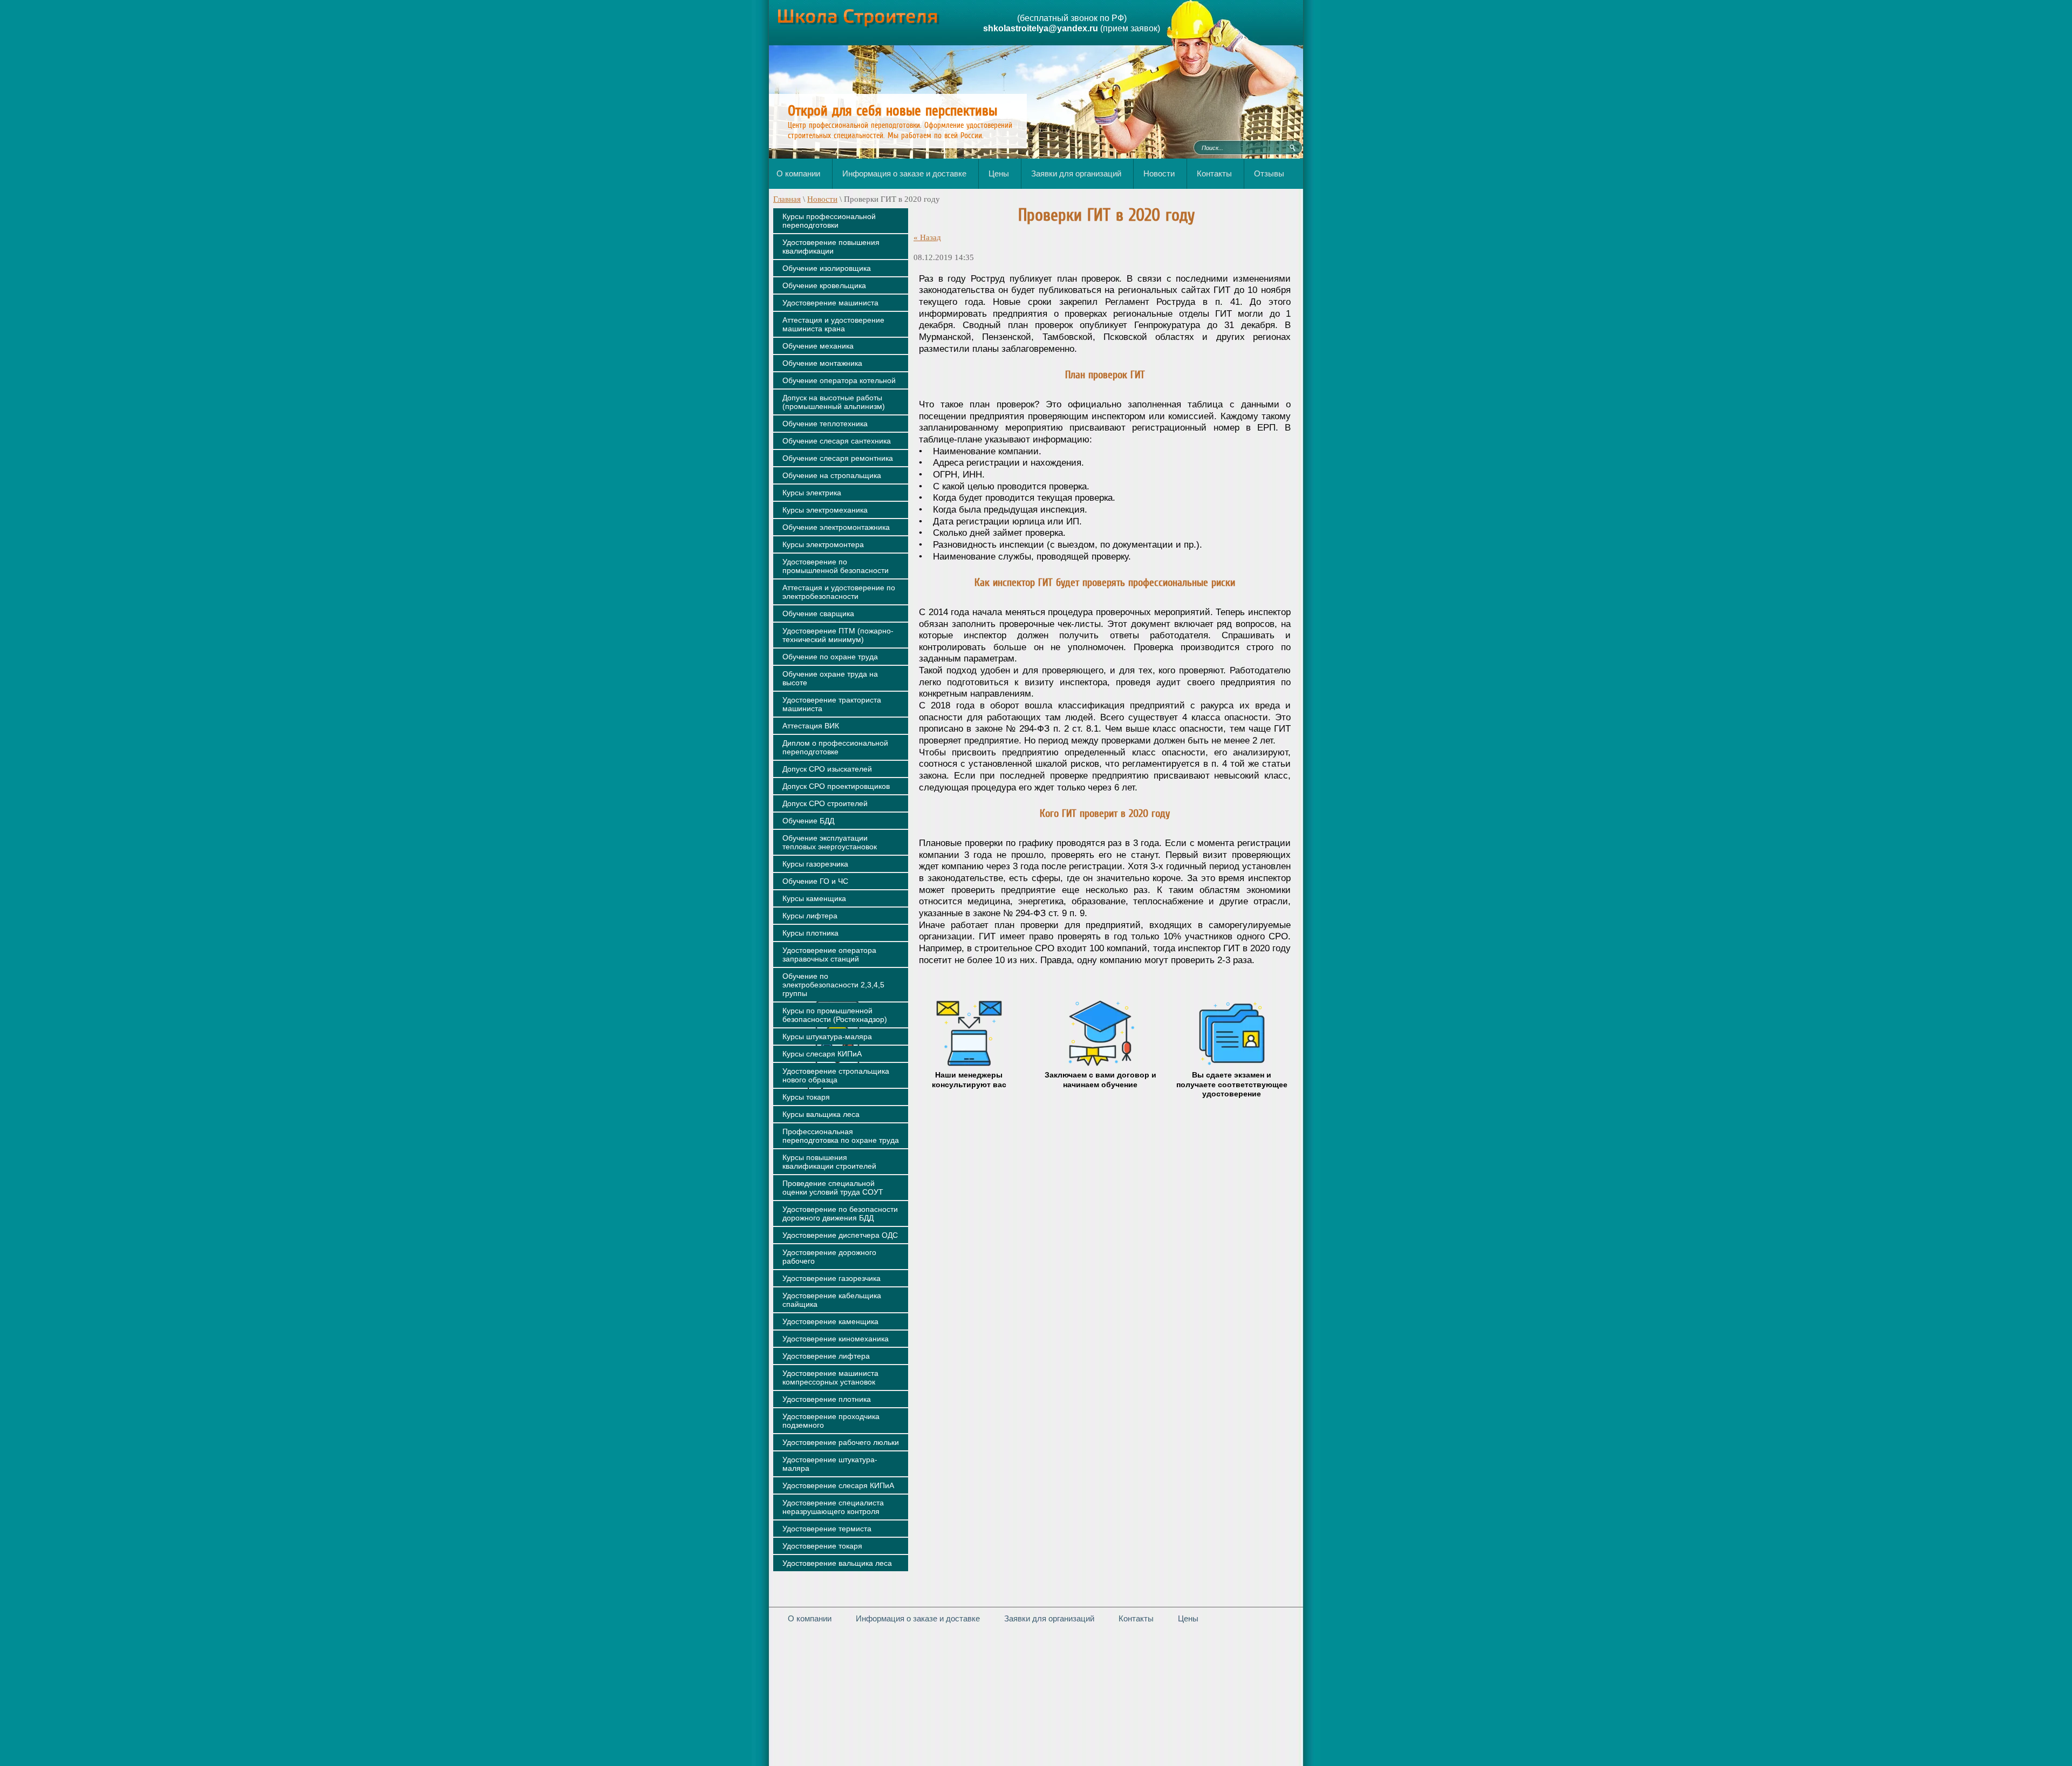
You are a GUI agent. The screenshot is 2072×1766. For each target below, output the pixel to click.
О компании (810, 1618)
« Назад (927, 237)
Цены (1188, 1618)
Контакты (1136, 1618)
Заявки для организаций (1049, 1618)
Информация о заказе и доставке (918, 1618)
